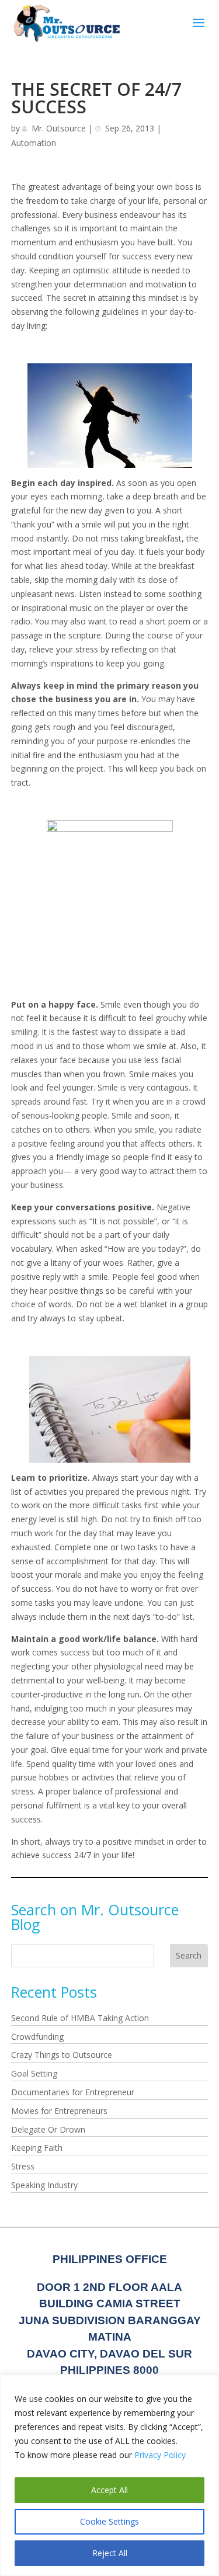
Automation (34, 143)
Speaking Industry (44, 2185)
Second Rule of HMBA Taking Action (80, 2018)
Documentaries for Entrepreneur (73, 2092)
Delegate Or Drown (48, 2129)
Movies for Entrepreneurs (59, 2111)
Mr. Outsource (59, 128)
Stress (23, 2166)
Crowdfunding (37, 2037)
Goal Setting (34, 2073)
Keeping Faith (37, 2148)
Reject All (110, 2553)
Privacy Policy (160, 2455)
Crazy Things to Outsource (62, 2055)
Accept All (109, 2490)
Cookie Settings (109, 2521)
